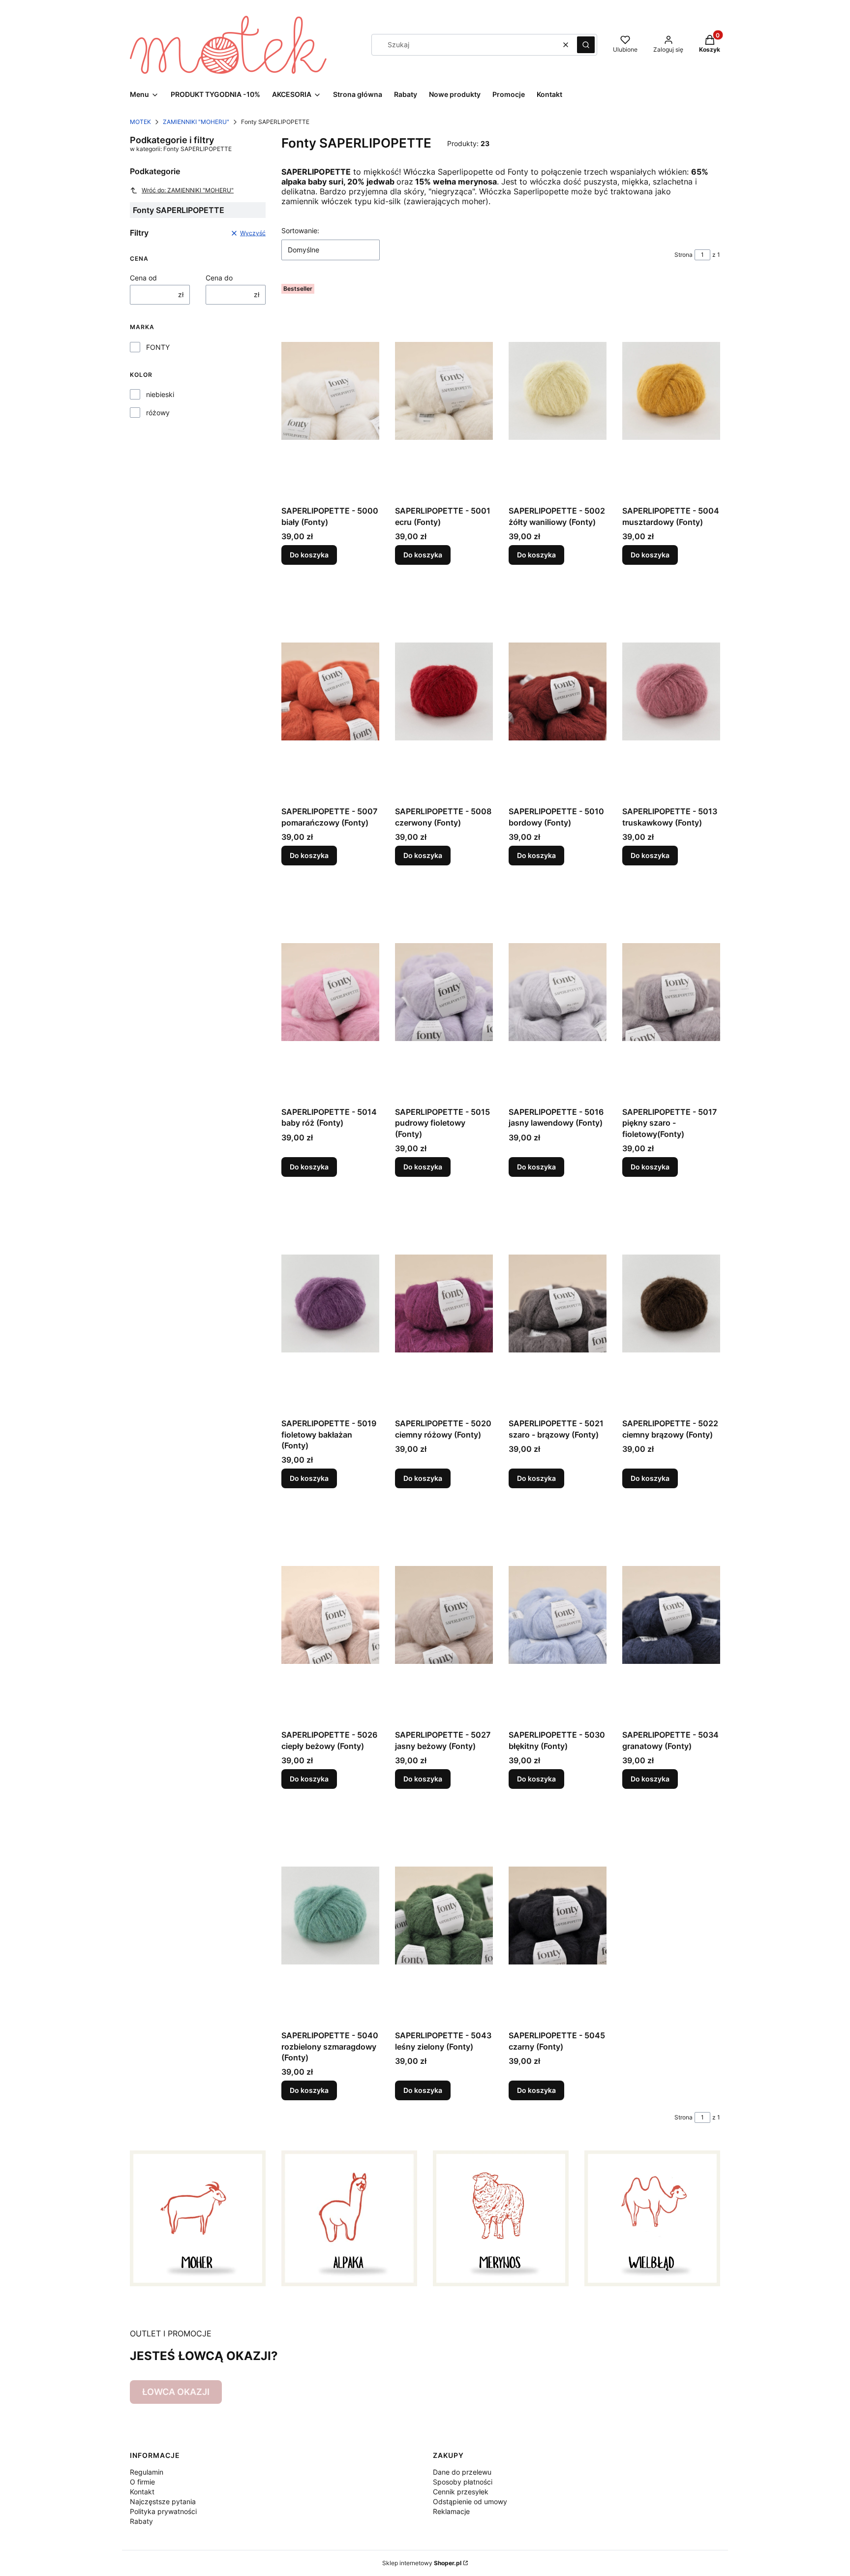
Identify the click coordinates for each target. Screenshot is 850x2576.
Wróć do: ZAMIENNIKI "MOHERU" (188, 190)
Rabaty (141, 2521)
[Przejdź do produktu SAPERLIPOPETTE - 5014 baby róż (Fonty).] (330, 992)
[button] (586, 45)
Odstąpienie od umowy (470, 2501)
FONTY (158, 347)
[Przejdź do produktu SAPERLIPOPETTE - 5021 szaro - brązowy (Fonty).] (558, 1303)
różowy (158, 413)
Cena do (219, 278)
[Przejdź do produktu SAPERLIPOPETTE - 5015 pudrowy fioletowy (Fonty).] (444, 992)
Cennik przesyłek (461, 2492)
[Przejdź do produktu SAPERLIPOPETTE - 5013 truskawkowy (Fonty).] (671, 691)
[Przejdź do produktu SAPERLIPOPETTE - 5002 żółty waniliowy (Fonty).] (558, 391)
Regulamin (147, 2472)
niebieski (160, 394)
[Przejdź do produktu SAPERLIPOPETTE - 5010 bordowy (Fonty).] (558, 691)
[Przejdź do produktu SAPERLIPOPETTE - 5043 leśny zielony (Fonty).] (444, 1915)
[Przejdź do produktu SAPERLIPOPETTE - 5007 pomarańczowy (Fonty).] (330, 691)
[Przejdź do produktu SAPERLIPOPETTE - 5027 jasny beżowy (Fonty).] (444, 1615)
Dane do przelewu (462, 2472)
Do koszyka (309, 555)
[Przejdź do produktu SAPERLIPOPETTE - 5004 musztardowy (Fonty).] (671, 391)
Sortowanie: (300, 230)
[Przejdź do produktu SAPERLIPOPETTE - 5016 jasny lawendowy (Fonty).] (558, 992)
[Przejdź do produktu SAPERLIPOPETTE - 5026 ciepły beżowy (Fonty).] (330, 1615)
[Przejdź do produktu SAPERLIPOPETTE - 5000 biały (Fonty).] (330, 391)
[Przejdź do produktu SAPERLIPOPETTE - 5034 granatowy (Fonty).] (671, 1615)
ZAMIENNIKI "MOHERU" (196, 122)
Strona (683, 255)
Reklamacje (451, 2511)
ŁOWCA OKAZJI (176, 2392)
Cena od (143, 278)
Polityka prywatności (163, 2511)
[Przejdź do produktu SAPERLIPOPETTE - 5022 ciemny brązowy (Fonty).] (671, 1303)
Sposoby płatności (463, 2482)
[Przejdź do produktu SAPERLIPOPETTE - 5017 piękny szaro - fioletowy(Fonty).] (671, 992)
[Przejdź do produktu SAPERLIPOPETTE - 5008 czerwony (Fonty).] (444, 691)
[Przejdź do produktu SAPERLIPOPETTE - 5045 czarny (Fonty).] (558, 1915)
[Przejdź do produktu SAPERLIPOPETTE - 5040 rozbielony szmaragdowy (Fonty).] (330, 1915)
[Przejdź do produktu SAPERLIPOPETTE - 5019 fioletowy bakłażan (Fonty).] (330, 1303)
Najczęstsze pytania (163, 2501)
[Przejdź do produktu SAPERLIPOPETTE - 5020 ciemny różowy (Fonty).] (444, 1303)
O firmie (142, 2482)
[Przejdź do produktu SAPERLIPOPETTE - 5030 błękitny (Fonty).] (558, 1615)
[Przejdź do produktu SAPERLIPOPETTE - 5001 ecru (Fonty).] (444, 391)
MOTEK (140, 122)
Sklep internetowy (422, 2563)
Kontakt (142, 2492)
